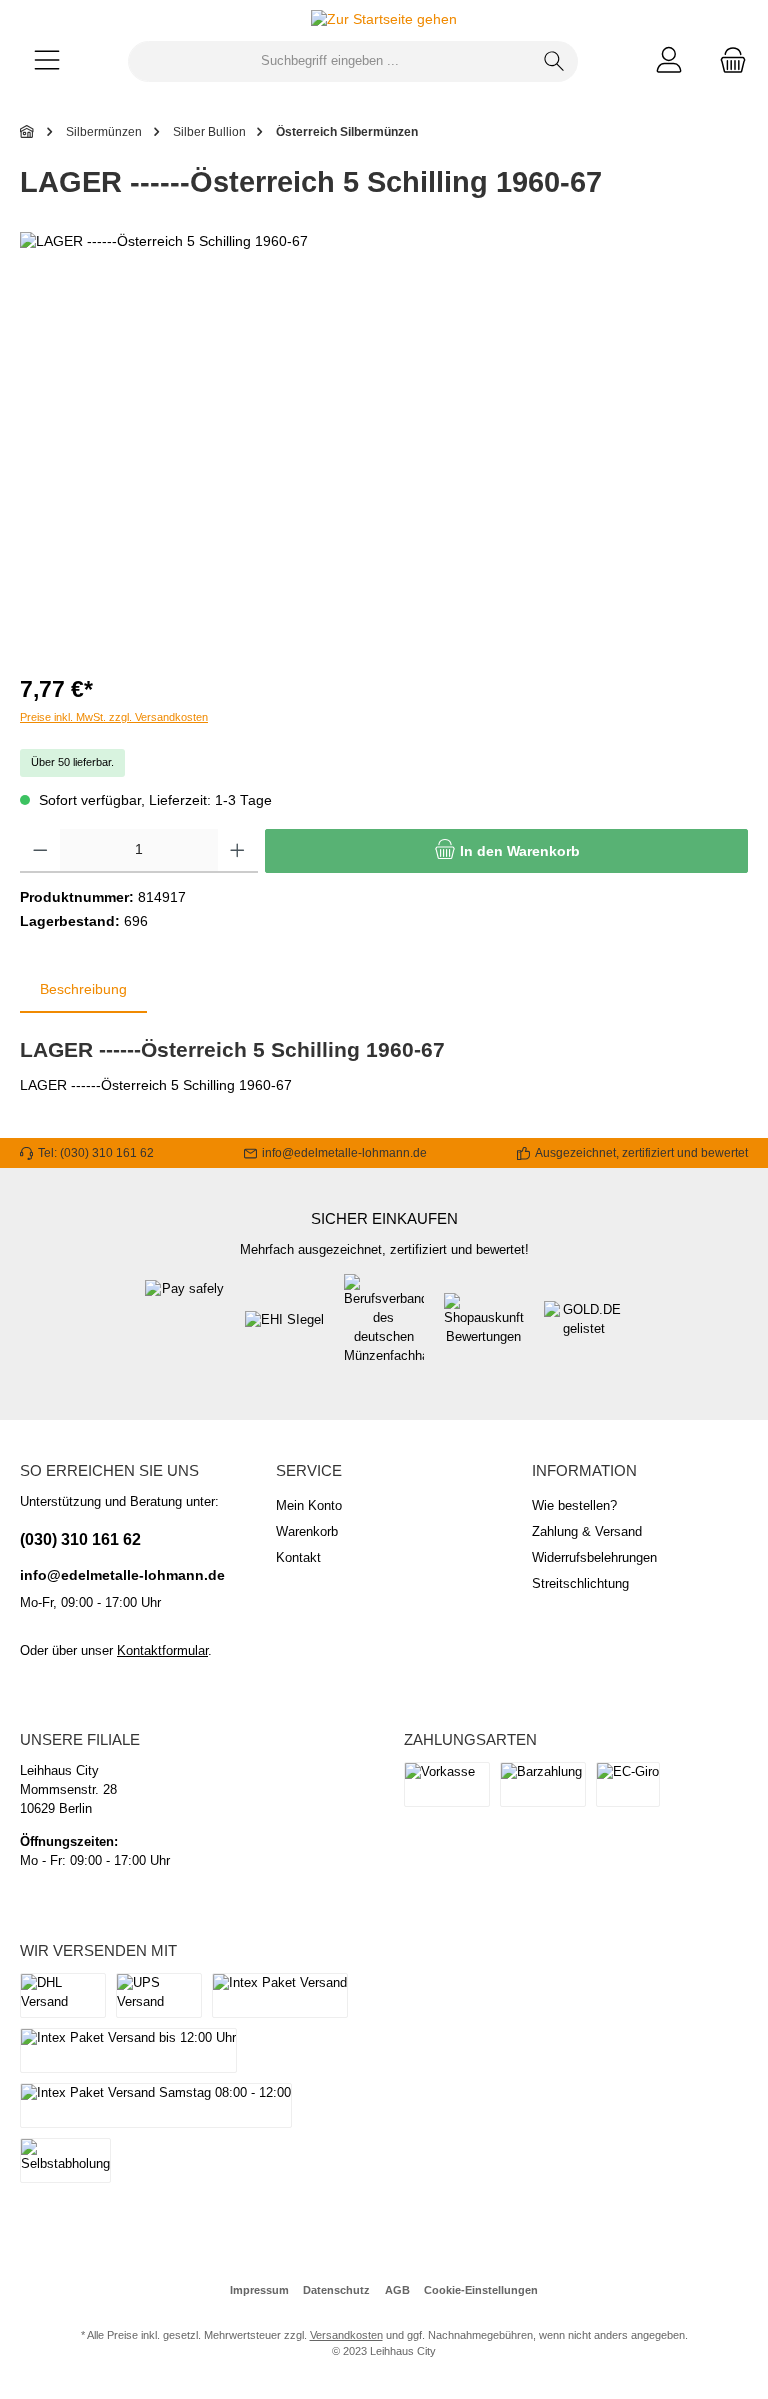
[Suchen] (554, 61)
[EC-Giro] (628, 1784)
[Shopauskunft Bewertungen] (484, 1330)
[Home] (28, 132)
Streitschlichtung (580, 1584)
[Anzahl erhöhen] (237, 851)
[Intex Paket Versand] (280, 1995)
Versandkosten (346, 2335)
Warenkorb (307, 1532)
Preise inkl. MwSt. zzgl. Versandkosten (114, 717)
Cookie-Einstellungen (481, 2290)
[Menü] (47, 61)
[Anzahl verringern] (40, 851)
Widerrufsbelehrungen (594, 1558)
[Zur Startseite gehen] (384, 20)
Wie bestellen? (574, 1506)
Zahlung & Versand (587, 1532)
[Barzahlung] (543, 1784)
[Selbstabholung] (65, 2160)
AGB (397, 2290)
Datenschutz (336, 2290)
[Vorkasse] (447, 1784)
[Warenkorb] (727, 61)
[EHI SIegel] (284, 1330)
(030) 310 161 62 (80, 1539)
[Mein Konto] (669, 61)
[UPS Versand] (159, 1995)
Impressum (259, 2290)
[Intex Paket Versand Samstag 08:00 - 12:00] (156, 2105)
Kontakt (298, 1558)
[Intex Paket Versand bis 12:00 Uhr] (128, 2050)
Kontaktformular (162, 1651)
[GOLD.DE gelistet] (584, 1330)
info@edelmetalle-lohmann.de (122, 1575)
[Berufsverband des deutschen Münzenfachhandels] (384, 1330)
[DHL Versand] (63, 1995)
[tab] (83, 990)
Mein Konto (309, 1506)
